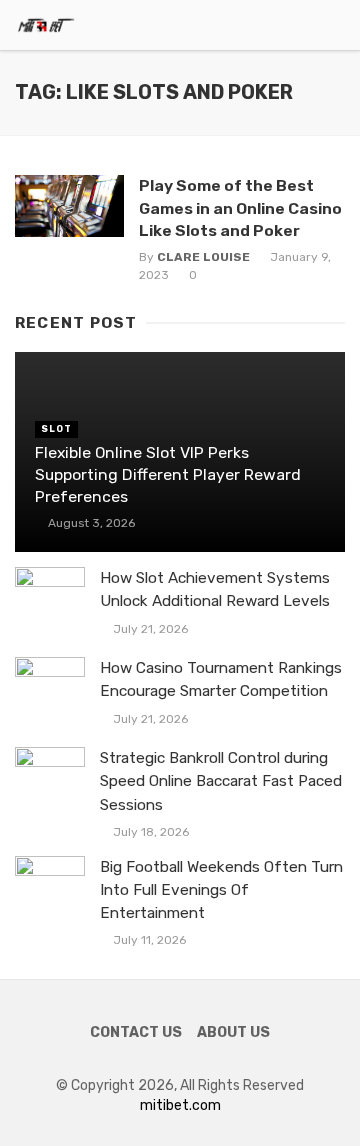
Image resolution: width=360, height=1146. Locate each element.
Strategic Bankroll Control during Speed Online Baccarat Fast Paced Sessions (221, 781)
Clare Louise (203, 257)
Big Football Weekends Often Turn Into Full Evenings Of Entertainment (221, 890)
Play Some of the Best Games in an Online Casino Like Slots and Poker (240, 207)
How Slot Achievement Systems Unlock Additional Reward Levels (215, 589)
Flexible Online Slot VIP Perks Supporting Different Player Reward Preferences (168, 474)
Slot (56, 429)
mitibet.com (180, 1105)
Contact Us (136, 1032)
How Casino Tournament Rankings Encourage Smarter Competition (221, 679)
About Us (233, 1032)
